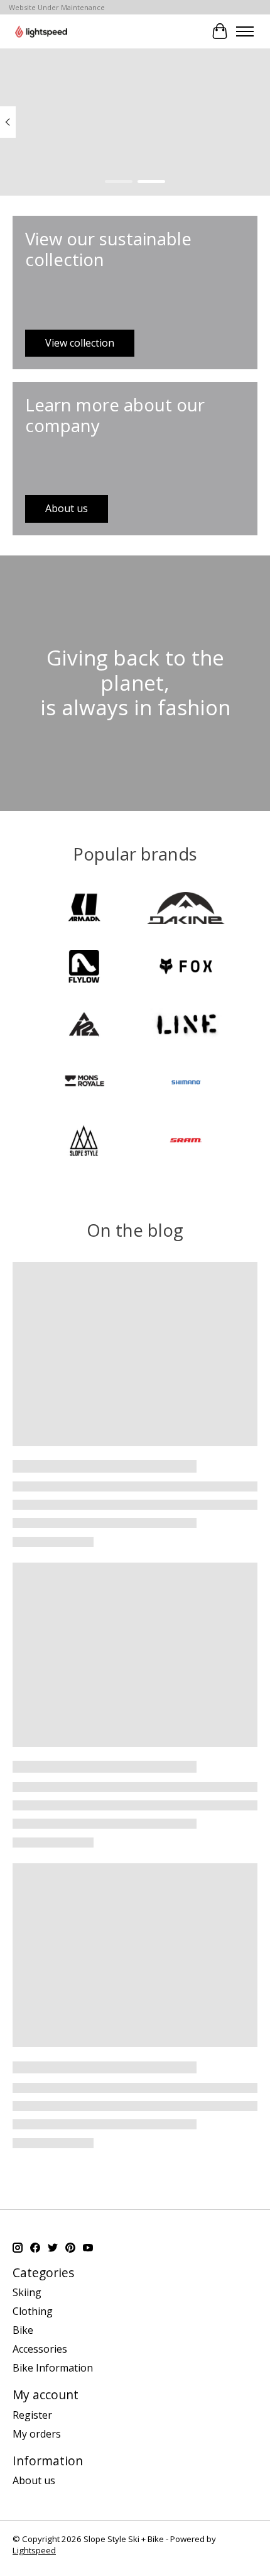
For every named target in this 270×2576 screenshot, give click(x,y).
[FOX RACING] (186, 967)
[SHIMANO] (186, 1084)
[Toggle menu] (245, 31)
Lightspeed (34, 2550)
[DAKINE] (186, 910)
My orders (37, 2434)
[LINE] (186, 1026)
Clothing (33, 2311)
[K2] (84, 1026)
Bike (23, 2330)
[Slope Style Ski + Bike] (41, 31)
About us (34, 2480)
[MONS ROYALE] (84, 1084)
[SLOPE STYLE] (84, 1142)
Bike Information (53, 2368)
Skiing (27, 2292)
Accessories (40, 2349)
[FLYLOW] (84, 967)
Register (32, 2415)
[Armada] (84, 910)
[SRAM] (186, 1142)
